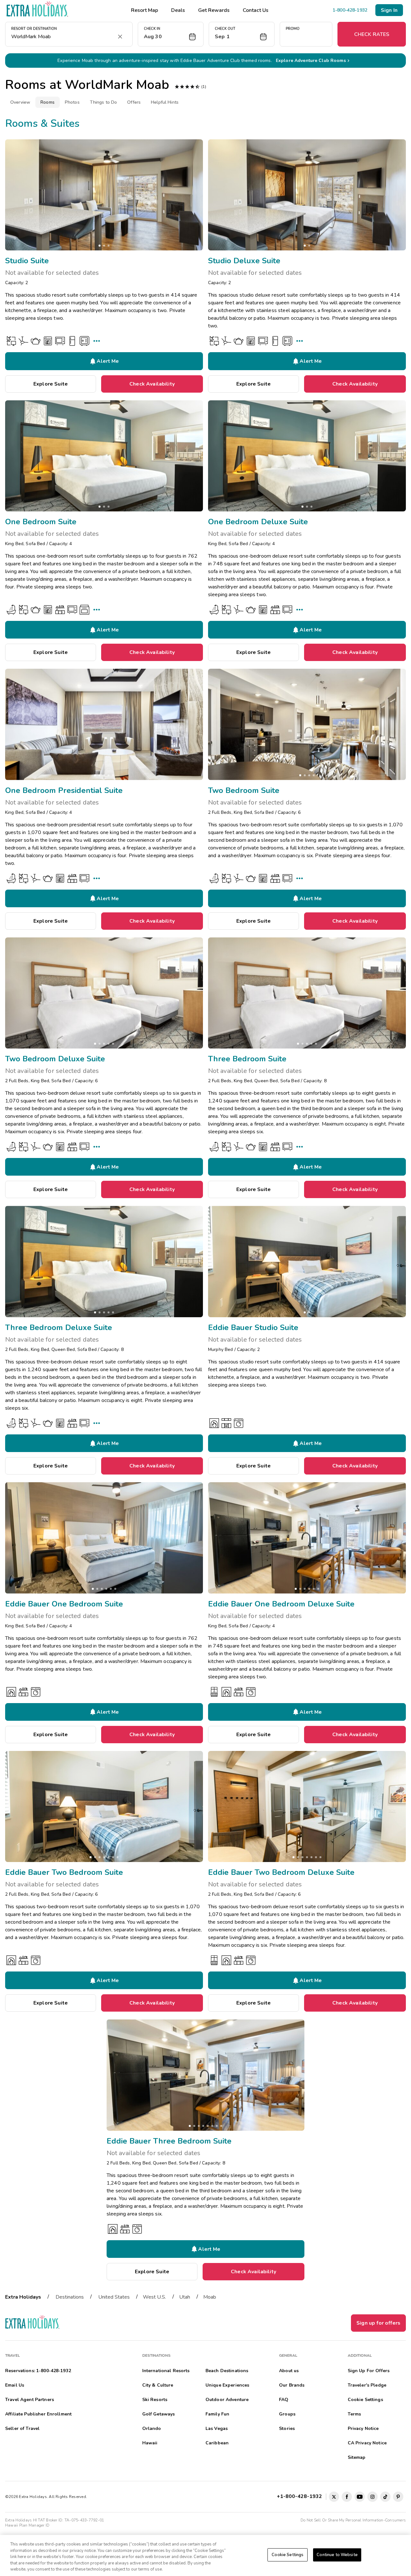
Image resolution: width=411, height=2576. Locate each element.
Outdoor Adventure (227, 2400)
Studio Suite (27, 261)
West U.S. (154, 2297)
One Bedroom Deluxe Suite (258, 522)
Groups (287, 2414)
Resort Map (144, 10)
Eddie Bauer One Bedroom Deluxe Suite (281, 1604)
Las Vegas (217, 2428)
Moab (210, 2297)
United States (114, 2297)
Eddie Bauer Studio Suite (253, 1327)
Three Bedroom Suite (247, 1059)
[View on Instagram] (372, 2497)
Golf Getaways (159, 2414)
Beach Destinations (227, 2371)
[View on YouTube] (360, 2497)
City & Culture (158, 2385)
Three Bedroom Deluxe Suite (59, 1327)
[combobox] (62, 37)
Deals (178, 10)
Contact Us (256, 10)
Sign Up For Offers (369, 2371)
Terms (354, 2414)
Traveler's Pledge (367, 2385)
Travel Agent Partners (30, 2400)
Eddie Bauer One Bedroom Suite (64, 1604)
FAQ (284, 2400)
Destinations (70, 2297)
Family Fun (217, 2414)
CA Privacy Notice (367, 2443)
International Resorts (166, 2371)
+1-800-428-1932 (301, 2496)
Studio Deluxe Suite (244, 261)
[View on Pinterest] (398, 2497)
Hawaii (150, 2443)
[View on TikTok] (385, 2497)
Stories (287, 2428)
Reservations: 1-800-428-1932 (38, 2371)
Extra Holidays (23, 2297)
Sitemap (357, 2457)
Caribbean (217, 2443)
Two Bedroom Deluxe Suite (55, 1059)
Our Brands (292, 2385)
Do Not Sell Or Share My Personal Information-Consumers (353, 2520)
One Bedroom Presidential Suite (64, 790)
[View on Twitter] (334, 2497)
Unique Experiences (227, 2385)
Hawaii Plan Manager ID (27, 2525)
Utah (185, 2297)
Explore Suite (51, 384)
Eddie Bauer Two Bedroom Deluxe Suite (281, 1872)
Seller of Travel (22, 2428)
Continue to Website (337, 2555)
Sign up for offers (378, 2323)
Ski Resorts (155, 2400)
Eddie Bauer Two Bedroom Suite (64, 1872)
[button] (171, 34)
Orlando (152, 2428)
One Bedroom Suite (41, 522)
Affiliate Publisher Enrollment (38, 2414)
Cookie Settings (288, 2555)
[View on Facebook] (347, 2497)
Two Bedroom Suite (244, 790)
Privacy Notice (363, 2428)
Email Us (15, 2385)
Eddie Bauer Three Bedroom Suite (169, 2141)
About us (289, 2371)
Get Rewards (214, 10)
